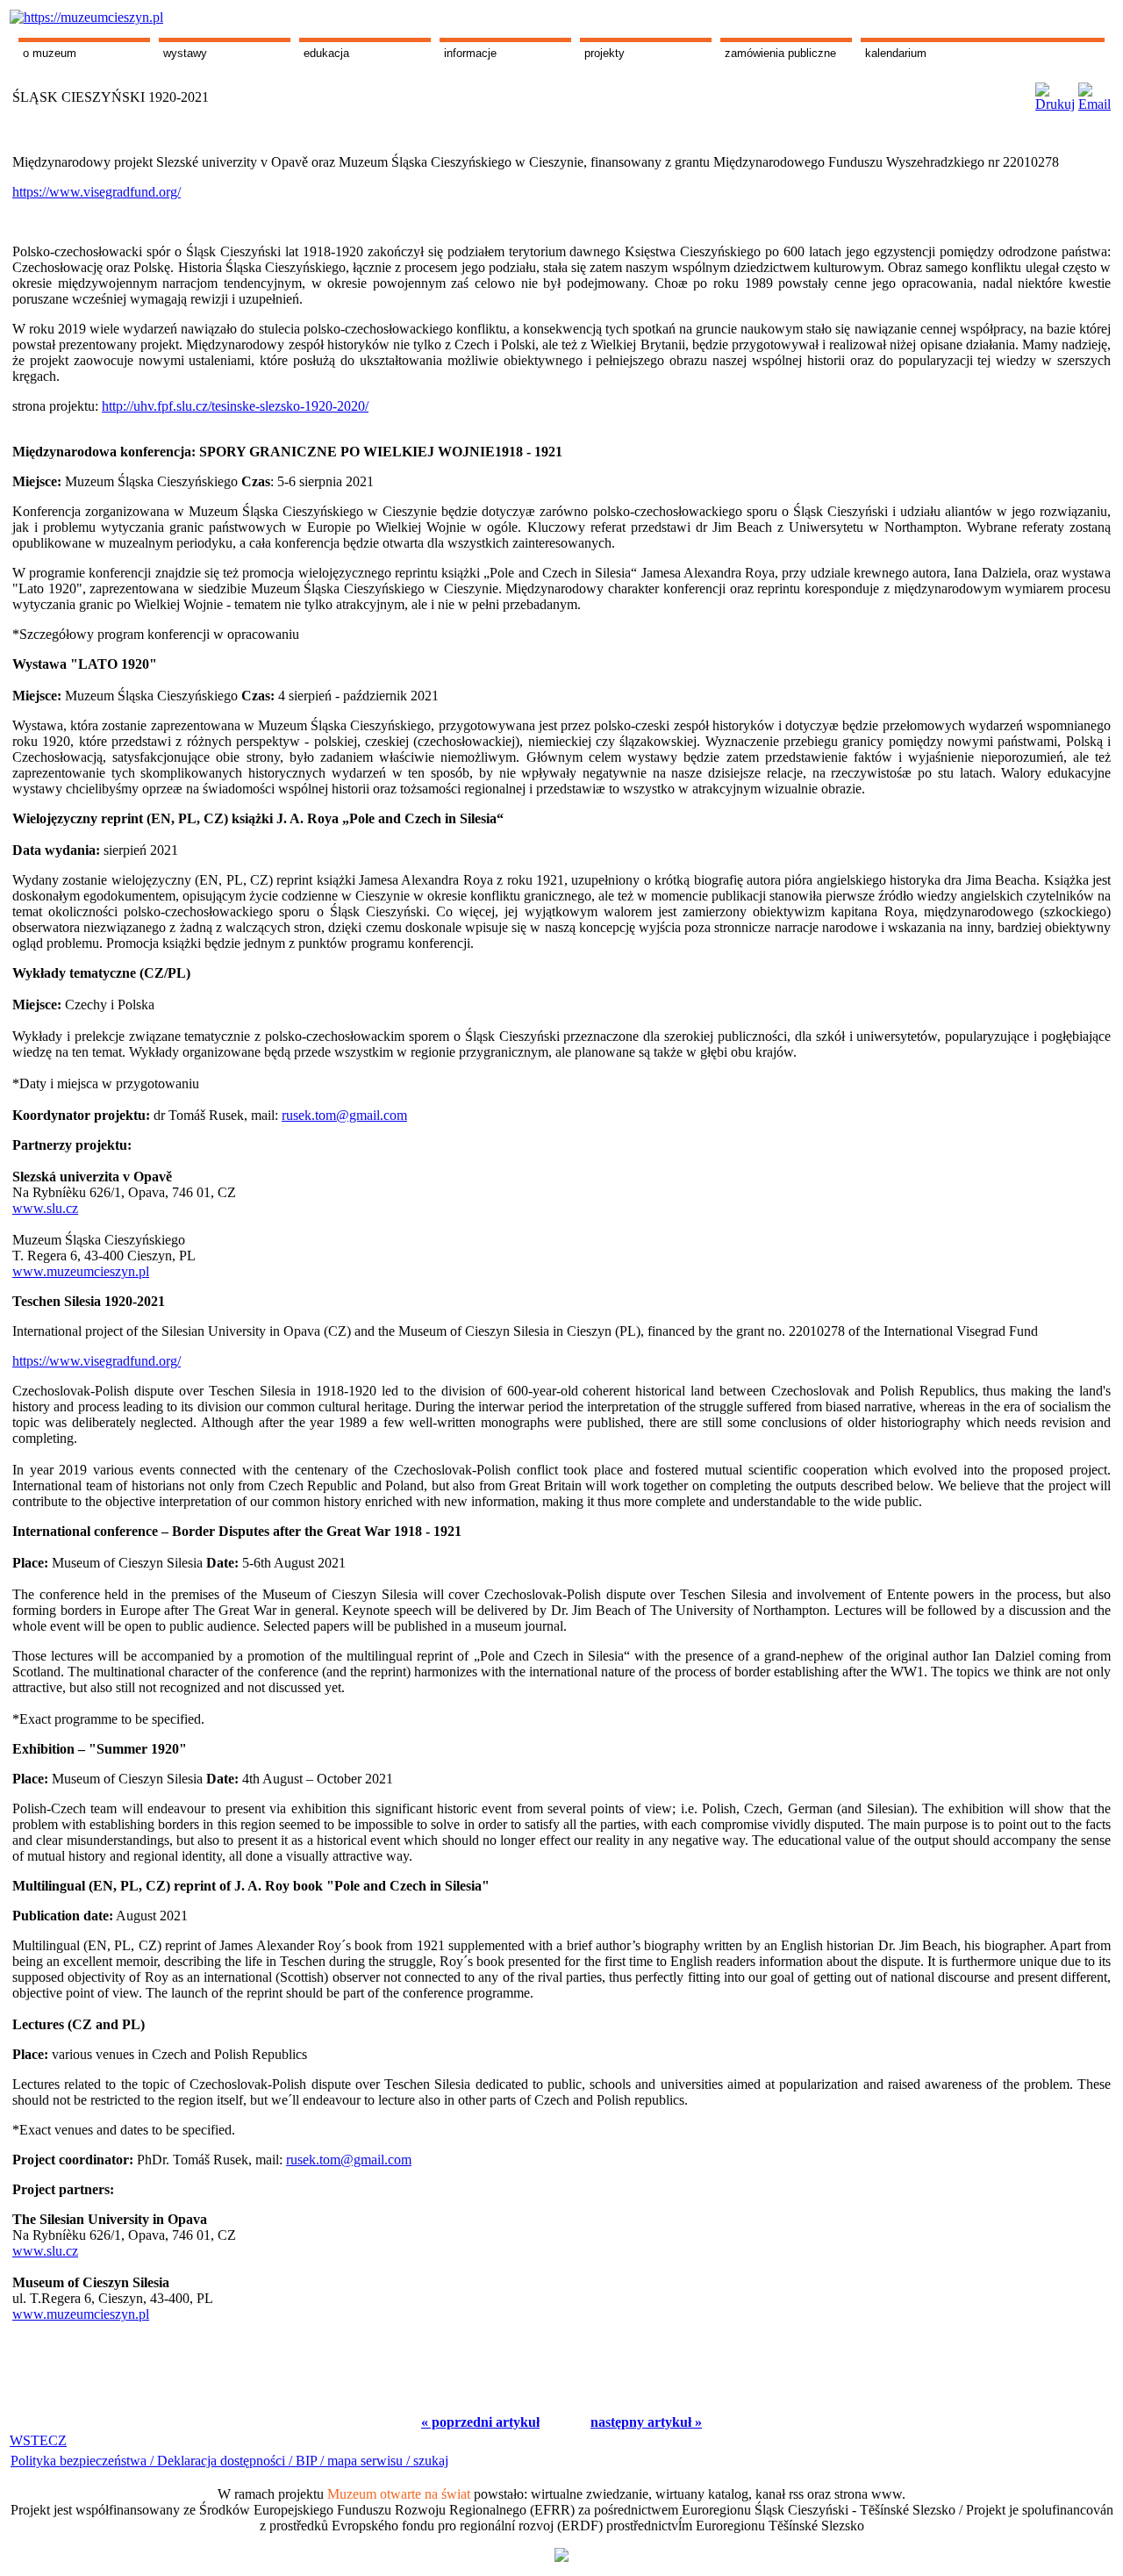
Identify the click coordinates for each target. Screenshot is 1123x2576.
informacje (470, 53)
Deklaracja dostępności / (226, 2461)
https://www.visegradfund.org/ (97, 192)
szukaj (431, 2461)
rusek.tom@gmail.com (344, 1115)
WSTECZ (38, 2440)
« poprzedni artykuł (480, 2422)
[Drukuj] (1055, 93)
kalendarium (896, 53)
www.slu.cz (45, 1208)
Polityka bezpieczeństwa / (84, 2461)
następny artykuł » (646, 2422)
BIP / (310, 2461)
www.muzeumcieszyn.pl (81, 1271)
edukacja (326, 53)
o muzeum (50, 53)
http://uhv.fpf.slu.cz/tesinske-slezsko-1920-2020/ (235, 406)
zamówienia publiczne (780, 53)
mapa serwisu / (368, 2461)
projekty (604, 53)
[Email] (1094, 93)
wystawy (185, 53)
